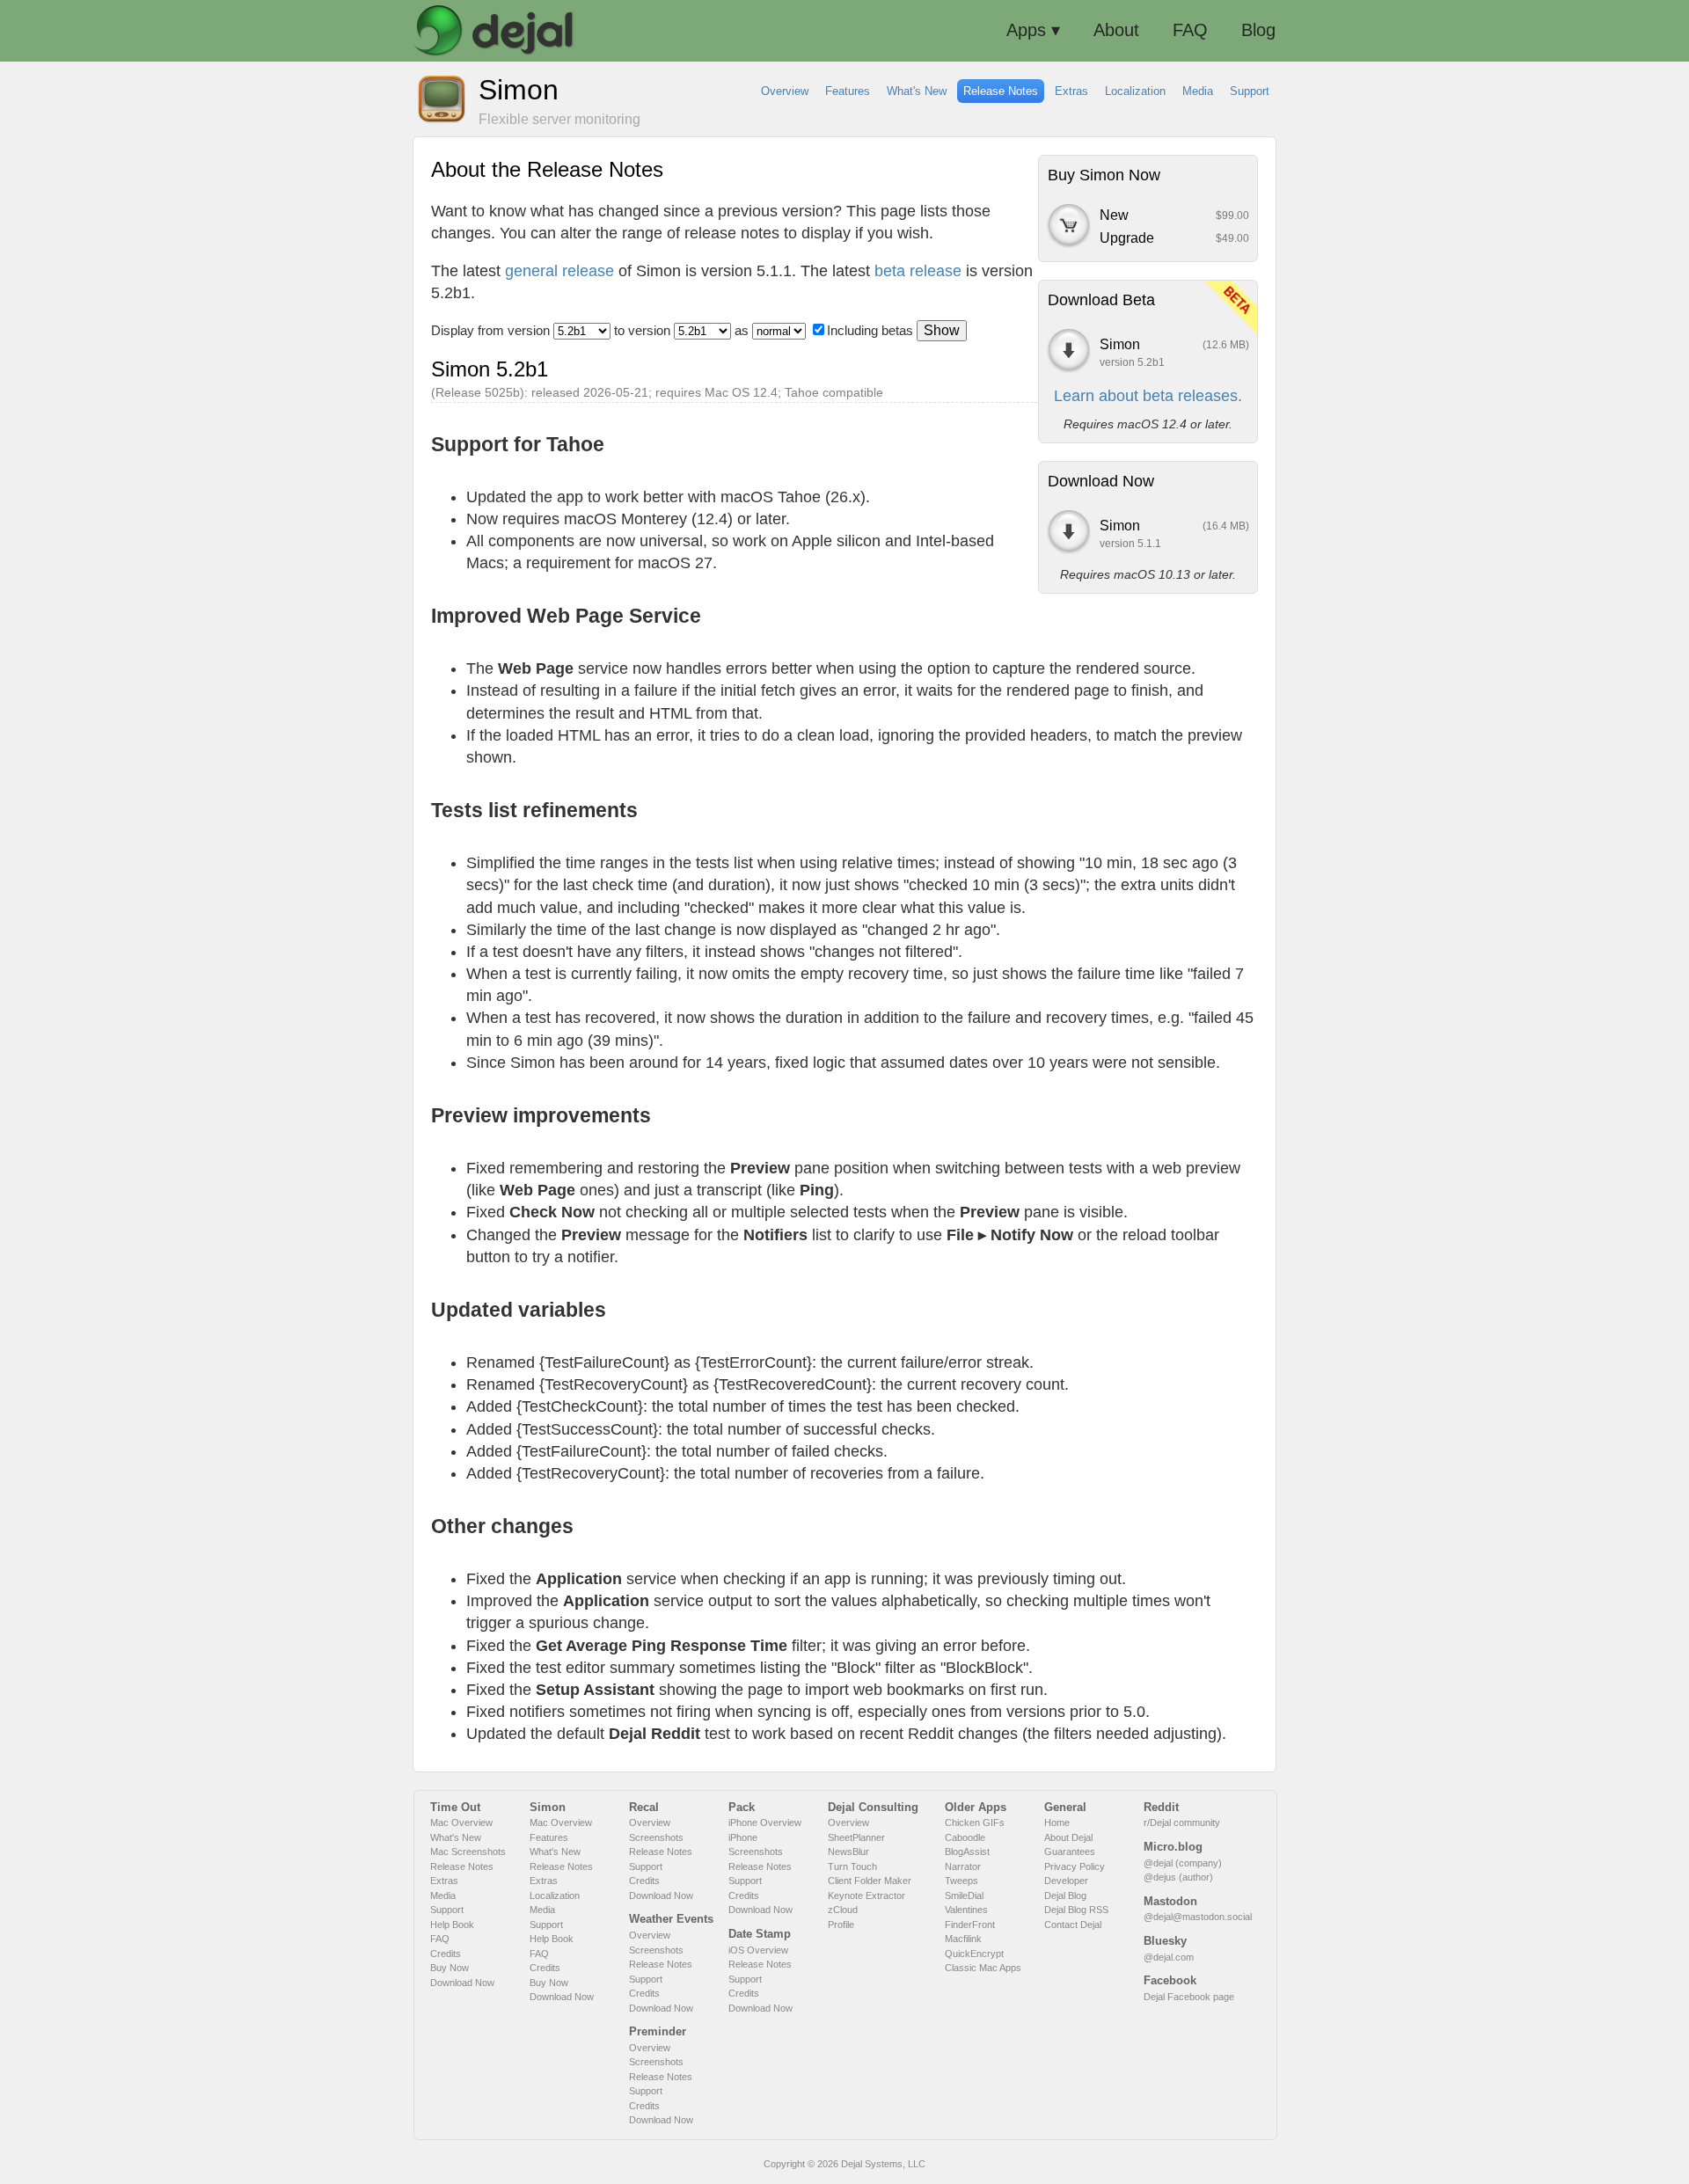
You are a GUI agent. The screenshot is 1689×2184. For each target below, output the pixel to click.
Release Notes (462, 1866)
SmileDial (964, 1895)
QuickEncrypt (974, 1954)
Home (1057, 1822)
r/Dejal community (1182, 1822)
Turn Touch (852, 1866)
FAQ (440, 1939)
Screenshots (656, 1837)
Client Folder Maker (870, 1881)
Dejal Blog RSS (1076, 1910)
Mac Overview (461, 1822)
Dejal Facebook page (1189, 1997)
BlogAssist (967, 1852)
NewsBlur (848, 1852)
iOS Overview (758, 1950)
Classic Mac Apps (983, 1968)
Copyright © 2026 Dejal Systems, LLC (844, 2164)
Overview (650, 1822)
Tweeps (961, 1881)
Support (447, 1910)
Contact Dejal (1073, 1925)
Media (443, 1895)
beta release (918, 271)
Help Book (452, 1925)
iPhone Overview (765, 1822)
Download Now (462, 1983)
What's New (456, 1837)
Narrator (963, 1866)
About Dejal (1068, 1837)
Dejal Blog (1065, 1895)
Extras (444, 1881)
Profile (841, 1925)
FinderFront (970, 1925)
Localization (555, 1895)
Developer (1066, 1881)
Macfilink (963, 1939)
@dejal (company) (1183, 1863)
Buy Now (450, 1968)
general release (559, 271)
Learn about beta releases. (1148, 396)
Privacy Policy (1075, 1866)
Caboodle (965, 1837)
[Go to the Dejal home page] (494, 31)
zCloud (843, 1910)
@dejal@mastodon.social (1198, 1917)
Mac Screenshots (468, 1852)
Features (549, 1837)
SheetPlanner (856, 1837)
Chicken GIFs (975, 1822)
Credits (446, 1954)
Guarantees (1070, 1852)
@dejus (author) (1178, 1877)
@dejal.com (1169, 1957)
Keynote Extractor (866, 1895)
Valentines (966, 1910)
